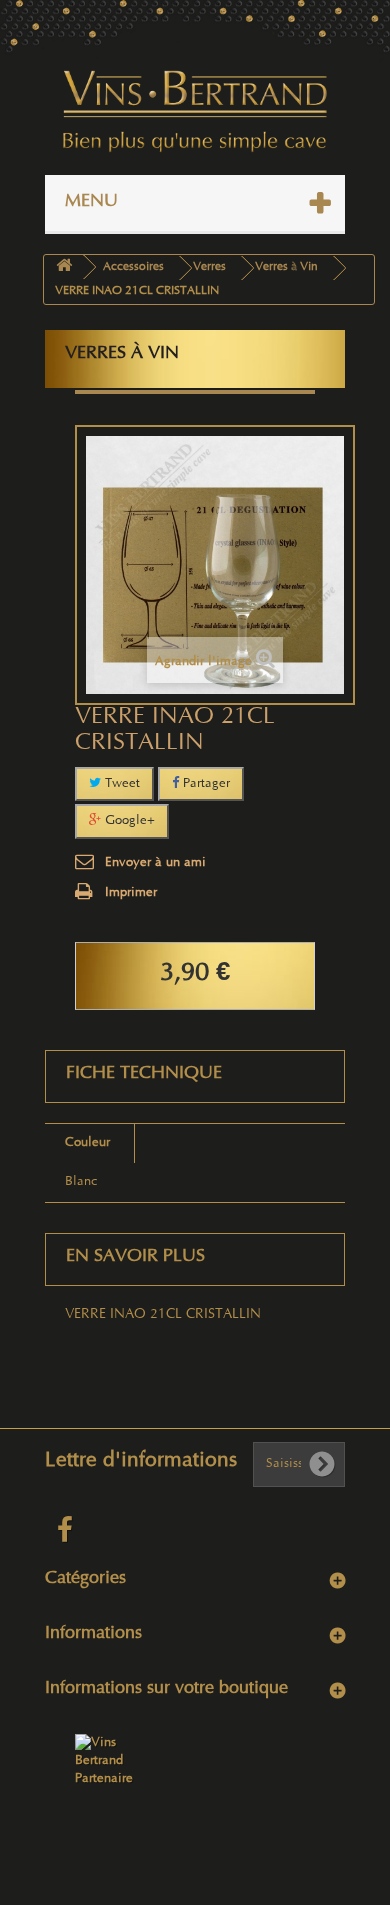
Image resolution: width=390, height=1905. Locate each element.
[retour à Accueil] (64, 267)
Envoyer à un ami (155, 863)
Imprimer (131, 893)
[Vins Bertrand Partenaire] (105, 1761)
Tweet (120, 784)
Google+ (128, 821)
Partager (204, 784)
